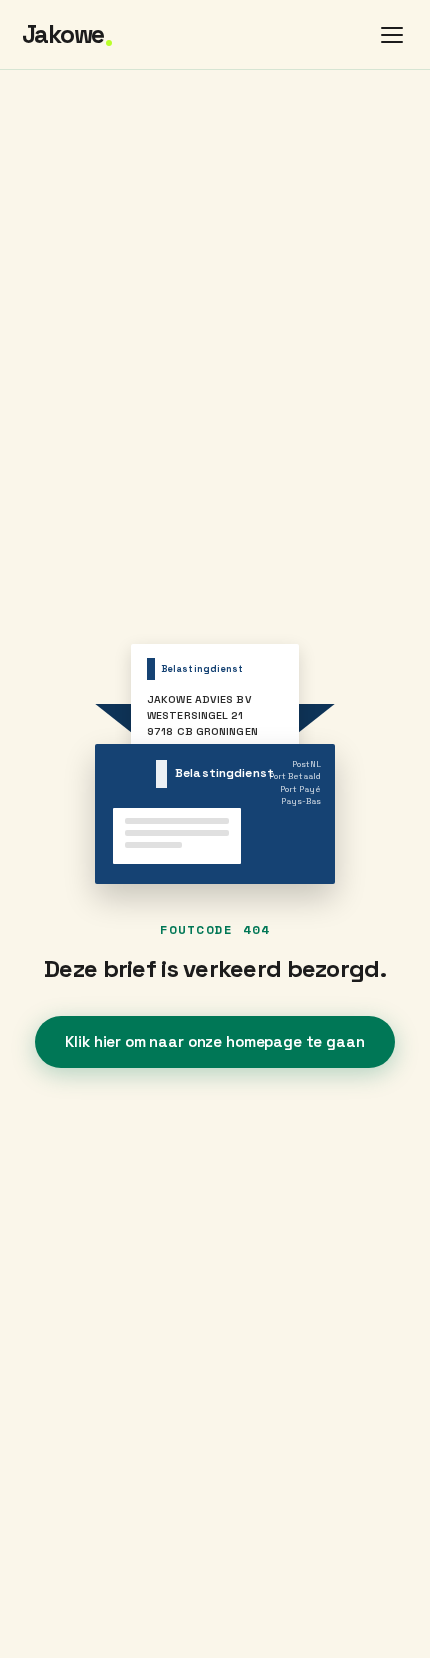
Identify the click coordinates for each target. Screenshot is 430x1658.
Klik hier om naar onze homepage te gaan (214, 1041)
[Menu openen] (392, 35)
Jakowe (67, 35)
